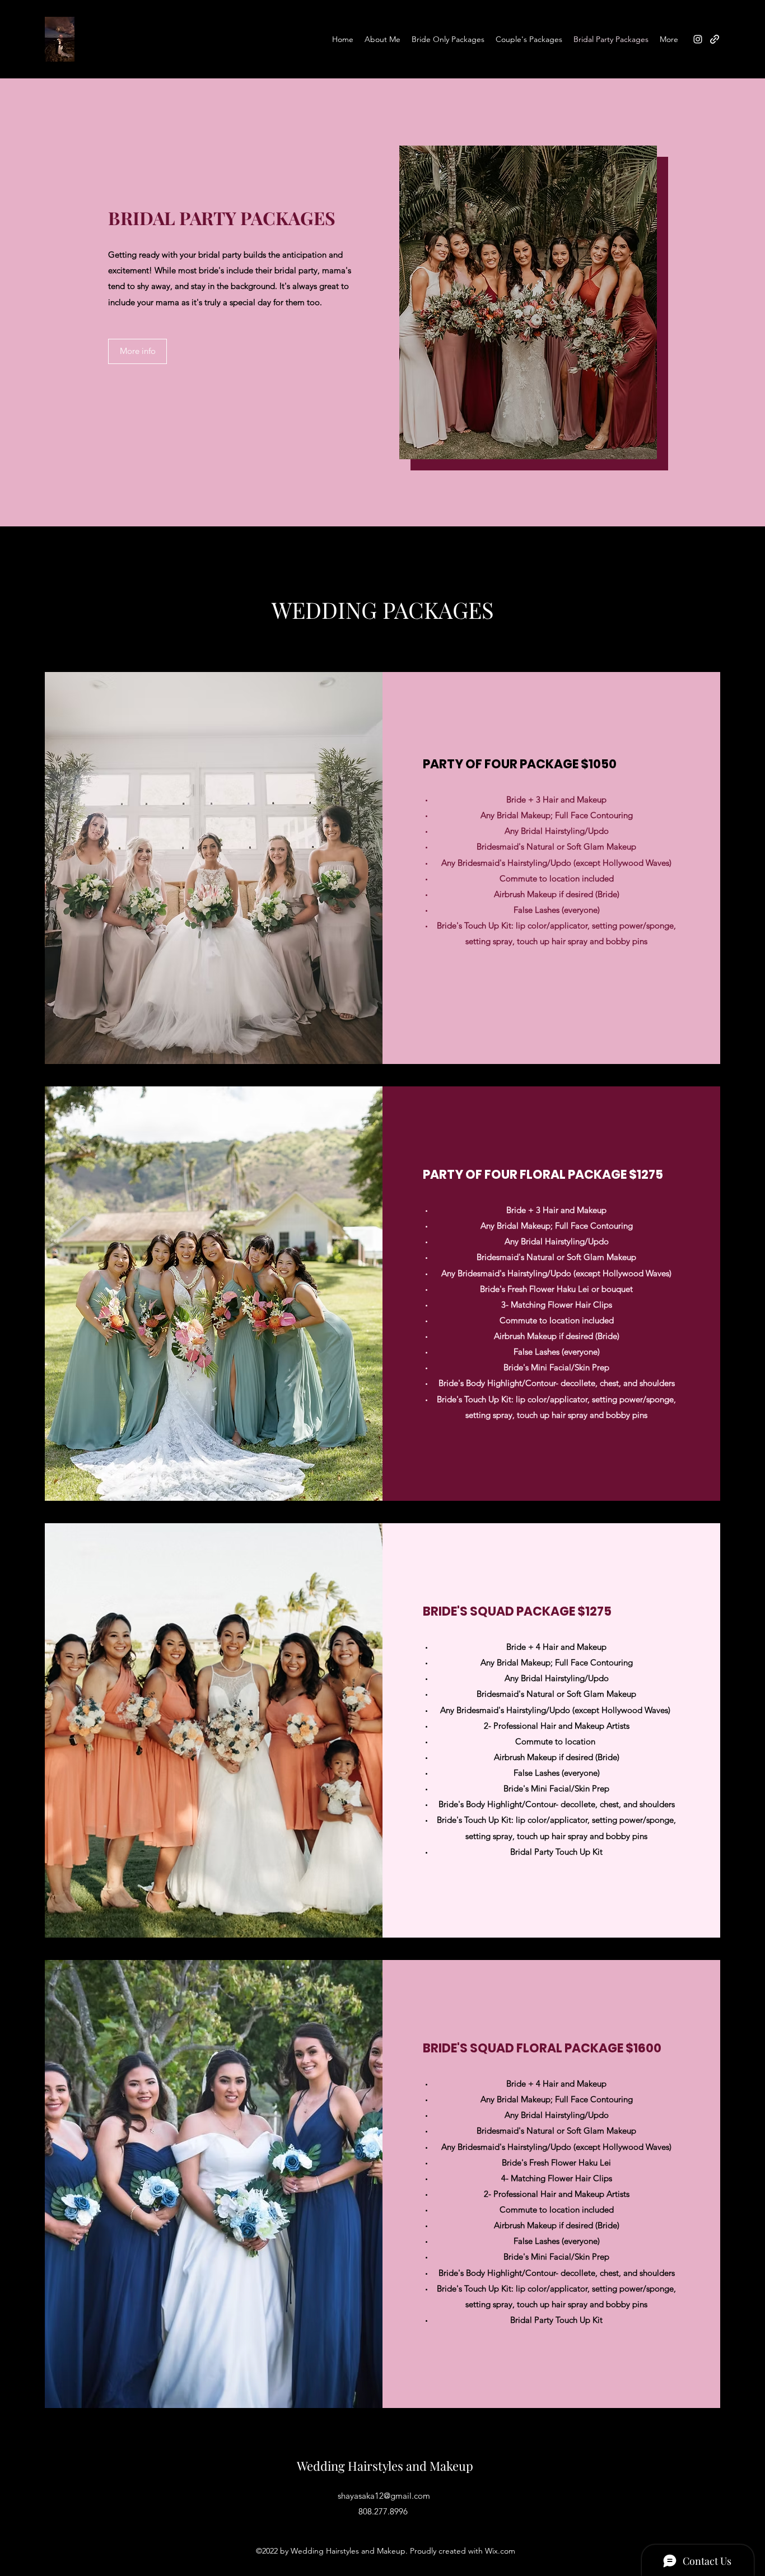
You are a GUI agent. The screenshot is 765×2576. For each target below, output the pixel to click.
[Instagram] (698, 39)
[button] (137, 351)
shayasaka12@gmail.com (384, 2496)
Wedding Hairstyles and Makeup (385, 2466)
